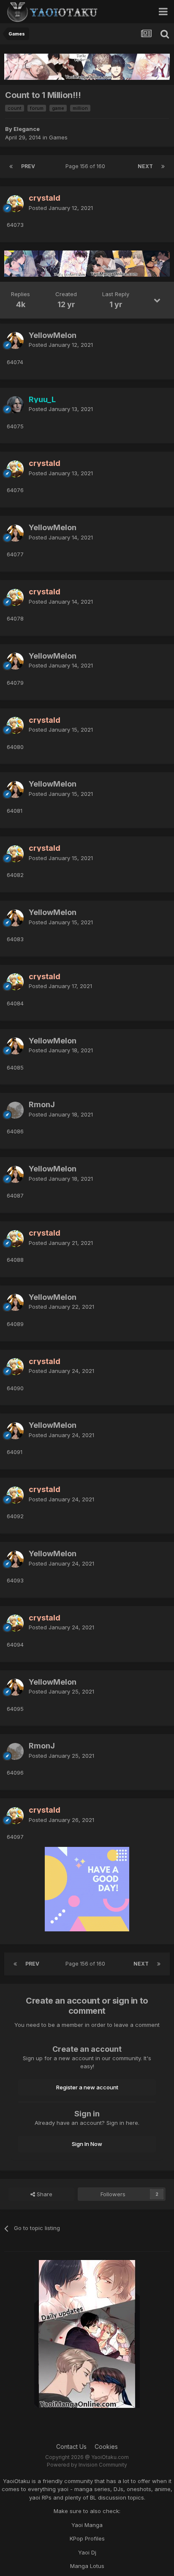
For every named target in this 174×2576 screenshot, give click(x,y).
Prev (28, 166)
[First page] (11, 166)
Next (145, 166)
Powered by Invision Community (87, 2465)
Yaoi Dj (87, 2552)
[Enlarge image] (87, 1889)
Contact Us (71, 2447)
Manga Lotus (87, 2566)
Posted (61, 208)
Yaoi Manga (87, 2525)
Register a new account (87, 2087)
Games (58, 137)
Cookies (106, 2447)
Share (44, 2194)
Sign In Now (87, 2144)
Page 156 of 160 (87, 166)
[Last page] (163, 166)
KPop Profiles (87, 2538)
